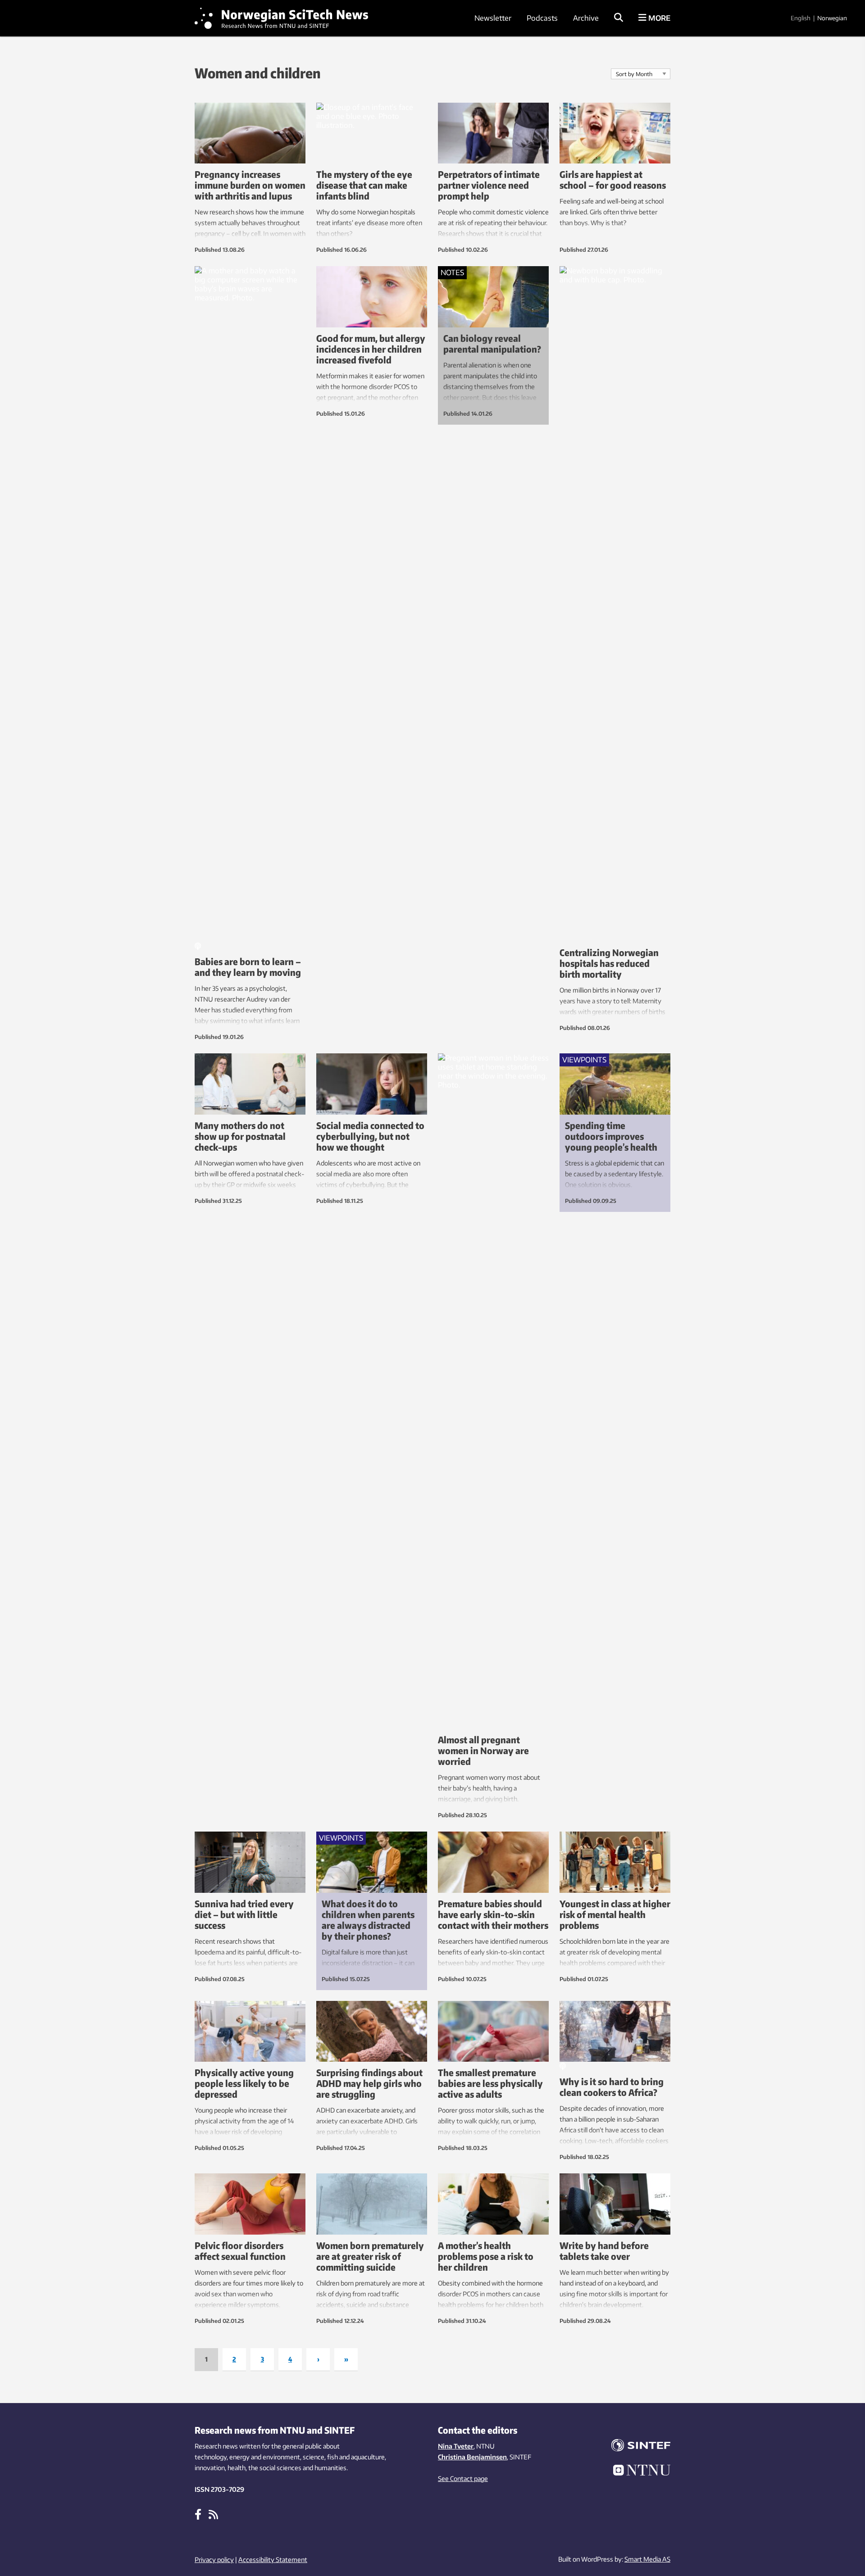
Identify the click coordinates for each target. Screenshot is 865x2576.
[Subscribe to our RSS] (213, 2514)
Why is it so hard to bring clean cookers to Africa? (612, 2087)
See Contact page (463, 2478)
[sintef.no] (635, 2447)
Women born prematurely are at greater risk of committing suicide (370, 2256)
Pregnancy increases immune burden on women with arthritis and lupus (250, 185)
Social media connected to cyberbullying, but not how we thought (370, 1136)
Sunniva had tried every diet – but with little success (244, 1914)
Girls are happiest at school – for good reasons (613, 179)
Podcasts (542, 18)
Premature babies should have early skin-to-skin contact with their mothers (493, 1914)
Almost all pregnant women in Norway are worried (483, 1750)
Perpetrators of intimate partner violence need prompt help (489, 185)
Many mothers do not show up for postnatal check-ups (240, 1136)
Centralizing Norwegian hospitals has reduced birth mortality (609, 963)
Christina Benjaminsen (472, 2457)
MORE (658, 18)
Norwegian (832, 18)
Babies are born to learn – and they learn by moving (248, 967)
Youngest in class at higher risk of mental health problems (615, 1914)
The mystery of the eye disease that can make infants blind (364, 185)
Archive (586, 18)
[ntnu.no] (635, 2472)
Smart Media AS (647, 2559)
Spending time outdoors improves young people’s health (611, 1136)
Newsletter (493, 18)
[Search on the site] (619, 18)
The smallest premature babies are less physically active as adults (490, 2083)
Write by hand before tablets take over (604, 2251)
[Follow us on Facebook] (198, 2514)
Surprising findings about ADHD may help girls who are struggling (369, 2083)
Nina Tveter (456, 2446)
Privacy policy (214, 2560)
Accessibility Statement (273, 2560)
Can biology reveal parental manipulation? (492, 343)
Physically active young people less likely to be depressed (244, 2083)
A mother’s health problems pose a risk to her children (486, 2256)
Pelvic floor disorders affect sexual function (240, 2251)
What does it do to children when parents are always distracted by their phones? (368, 1920)
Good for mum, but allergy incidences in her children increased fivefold (371, 349)
